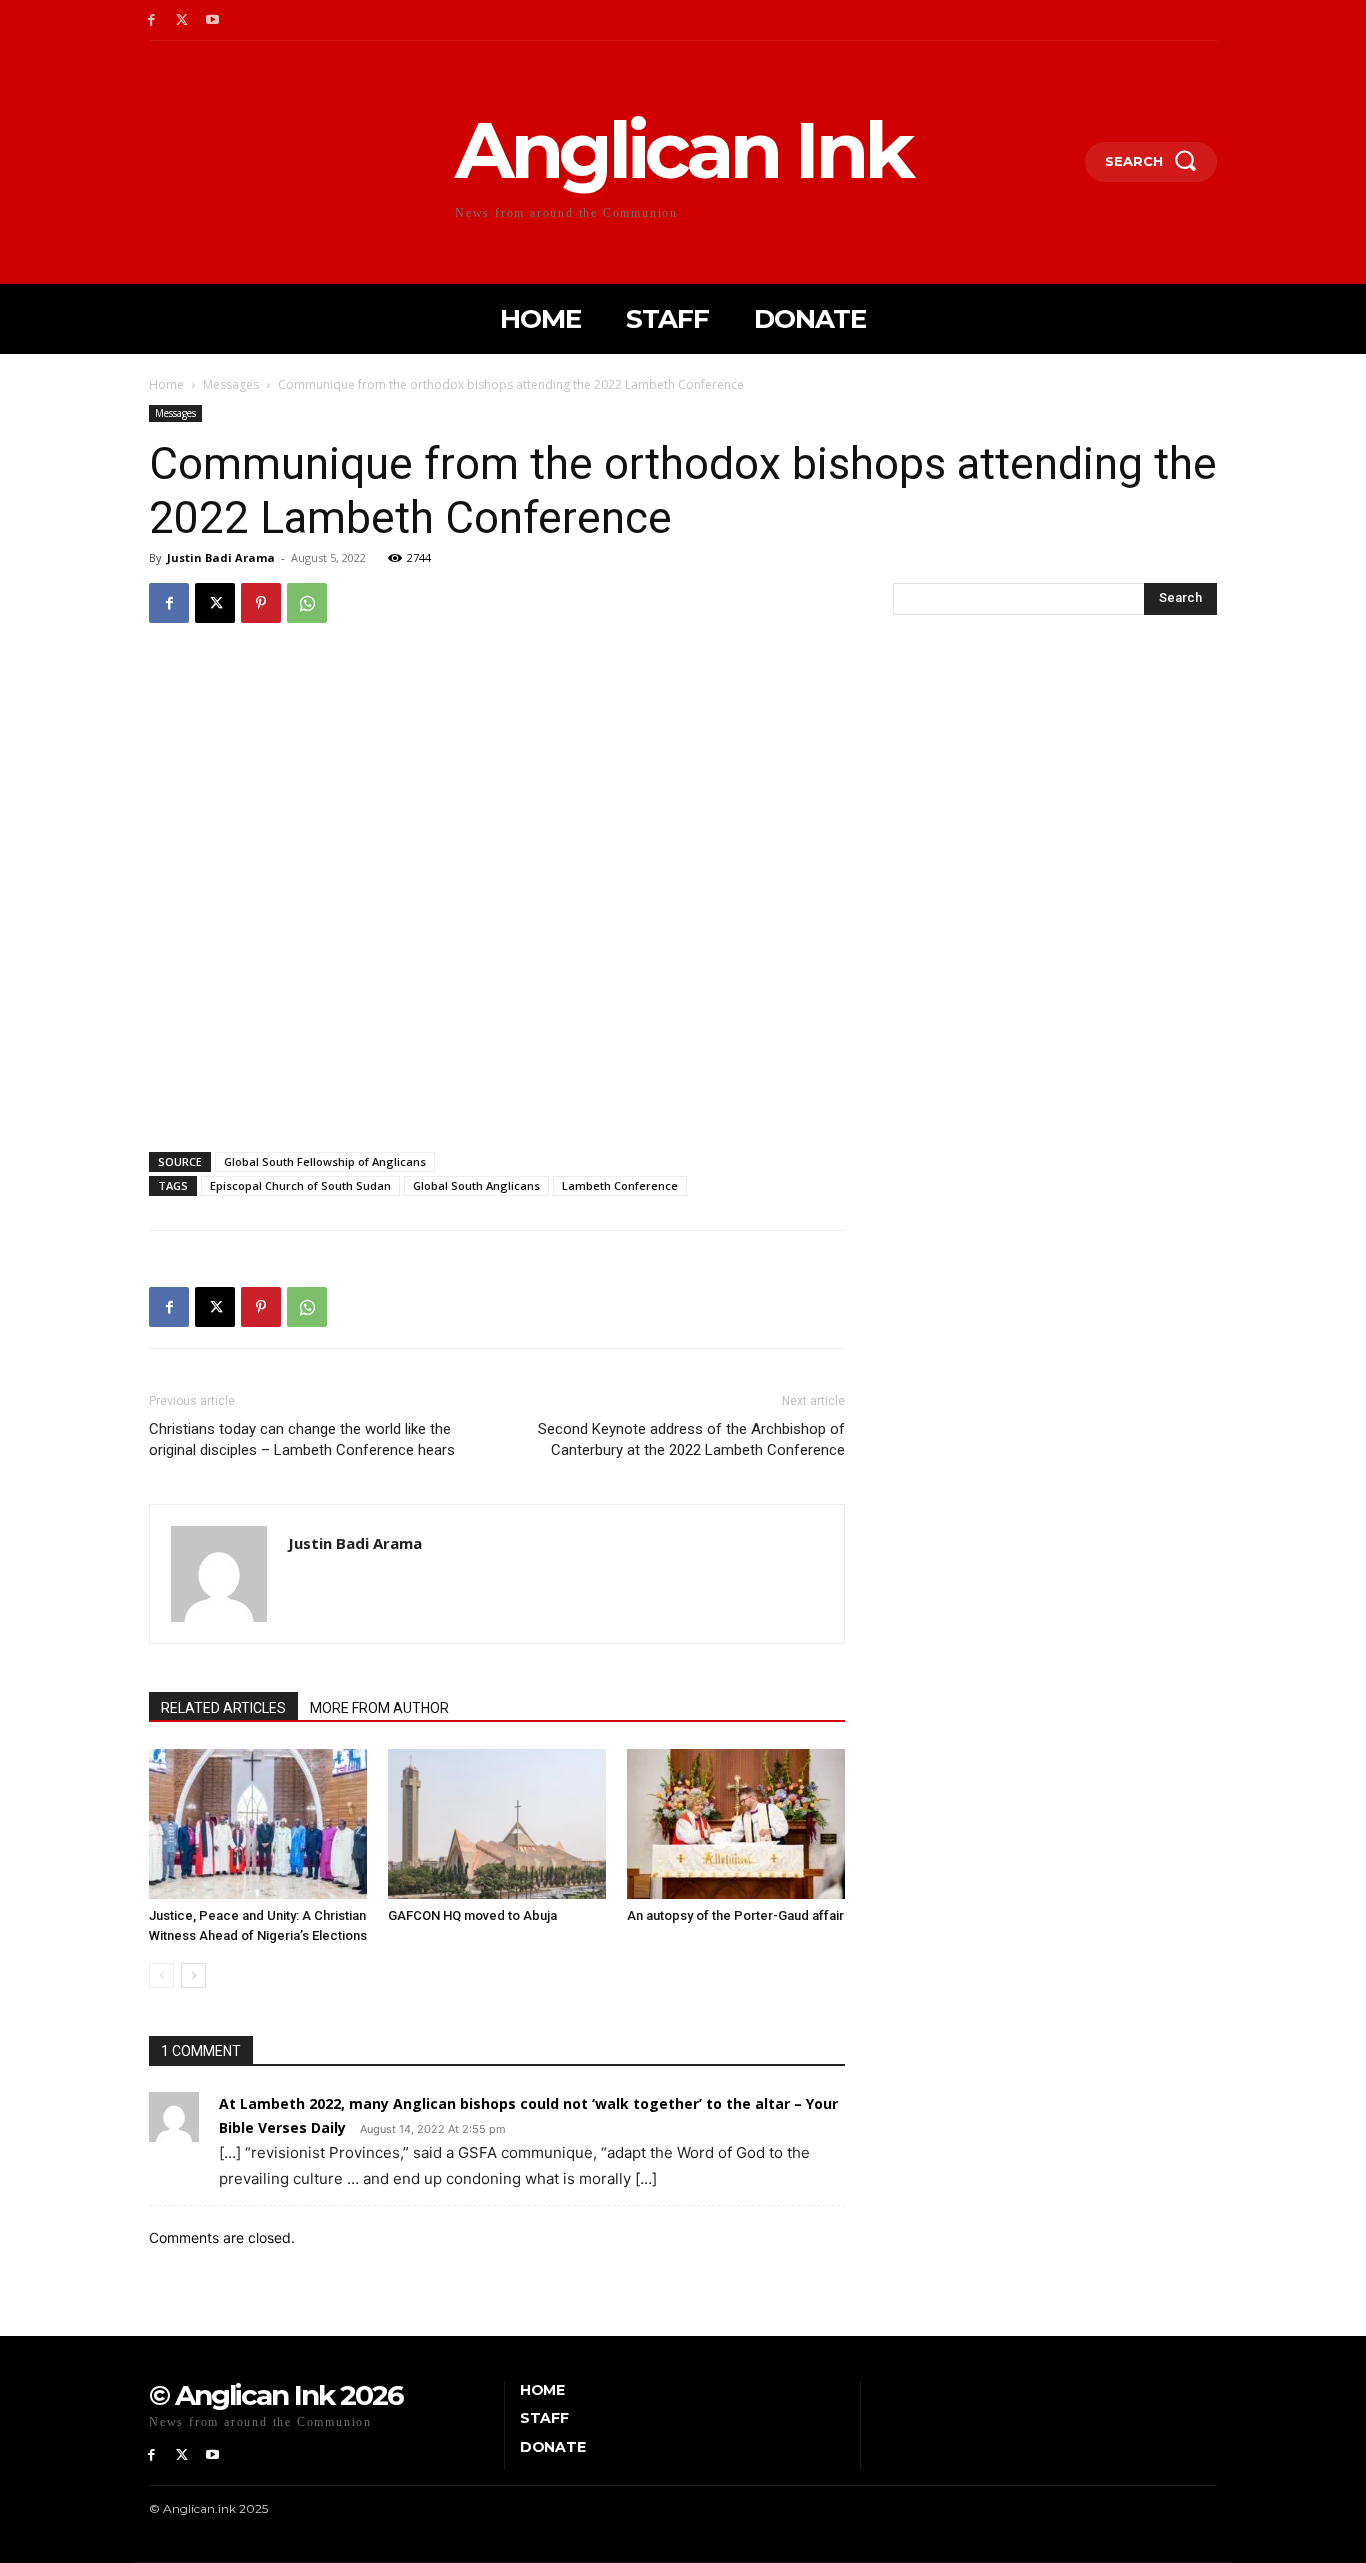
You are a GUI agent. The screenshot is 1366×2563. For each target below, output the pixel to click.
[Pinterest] (261, 603)
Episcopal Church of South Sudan (300, 1185)
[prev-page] (161, 1975)
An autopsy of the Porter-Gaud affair (735, 1915)
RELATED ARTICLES (223, 1708)
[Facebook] (151, 20)
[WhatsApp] (307, 603)
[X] (182, 20)
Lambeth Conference (620, 1185)
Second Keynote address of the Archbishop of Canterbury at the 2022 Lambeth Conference (691, 1439)
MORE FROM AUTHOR (379, 1708)
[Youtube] (213, 20)
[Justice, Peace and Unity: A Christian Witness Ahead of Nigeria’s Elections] (258, 1824)
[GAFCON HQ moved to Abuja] (497, 1824)
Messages (231, 384)
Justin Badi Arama (221, 557)
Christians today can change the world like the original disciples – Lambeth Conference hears (302, 1439)
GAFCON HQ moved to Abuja (472, 1915)
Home (166, 384)
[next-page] (193, 1975)
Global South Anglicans (476, 1185)
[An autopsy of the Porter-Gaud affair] (736, 1824)
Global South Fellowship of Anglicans (325, 1161)
